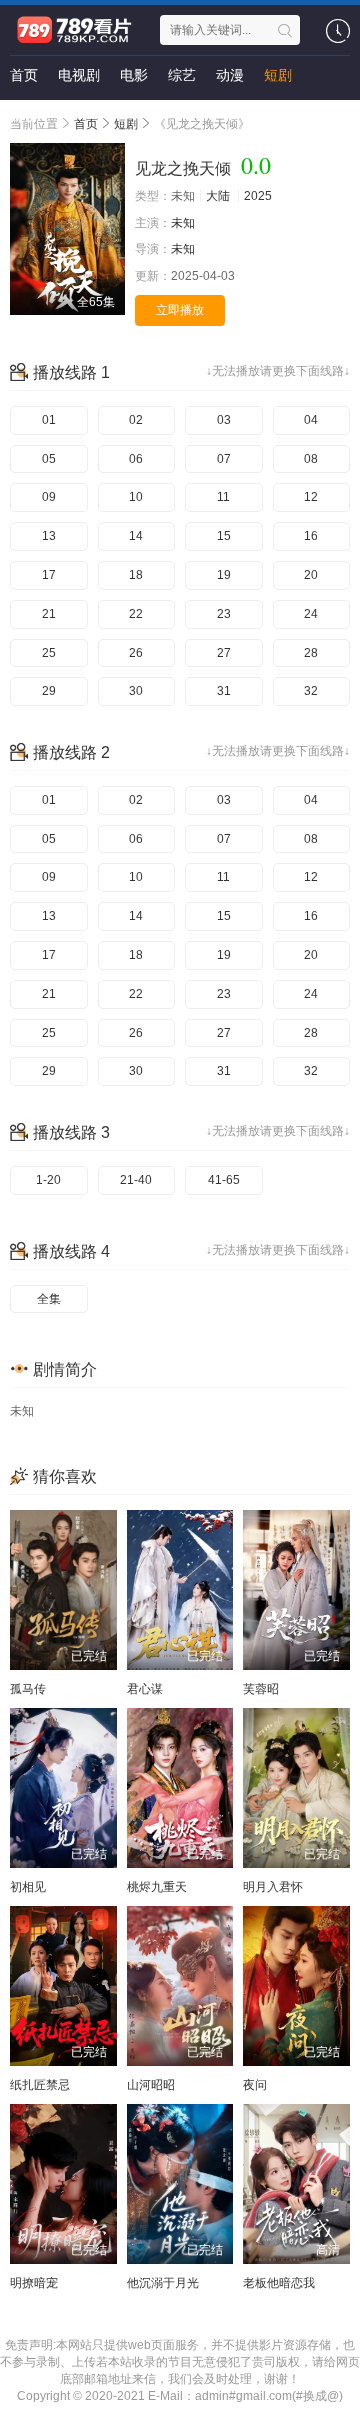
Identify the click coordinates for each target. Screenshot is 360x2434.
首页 (24, 75)
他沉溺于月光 (163, 2283)
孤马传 (28, 1689)
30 (136, 691)
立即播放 (180, 310)
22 (136, 614)
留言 (24, 115)
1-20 (48, 1180)
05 (49, 459)
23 (224, 614)
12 (311, 497)
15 (224, 536)
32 (311, 691)
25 (49, 653)
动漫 (230, 75)
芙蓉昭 (261, 1689)
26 (136, 653)
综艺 (182, 75)
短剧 (278, 75)
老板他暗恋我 (279, 2283)
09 (49, 497)
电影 (134, 75)
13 (49, 536)
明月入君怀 (273, 1887)
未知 (183, 223)
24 (311, 614)
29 (49, 691)
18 (136, 575)
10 (136, 497)
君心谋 (145, 1689)
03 (224, 420)
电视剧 (79, 75)
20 (311, 575)
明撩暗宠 (34, 2283)
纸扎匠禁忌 (40, 2085)
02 (136, 420)
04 (311, 420)
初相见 (28, 1887)
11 (223, 497)
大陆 (218, 196)
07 (224, 459)
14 (136, 536)
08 (311, 459)
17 (49, 575)
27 (224, 653)
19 (224, 575)
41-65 (224, 1180)
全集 (49, 1299)
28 (311, 653)
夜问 (255, 2085)
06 (136, 459)
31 (224, 691)
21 (49, 614)
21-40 (136, 1180)
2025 (258, 196)
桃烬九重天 (157, 1887)
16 (311, 536)
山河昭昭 (151, 2085)
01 (49, 420)
